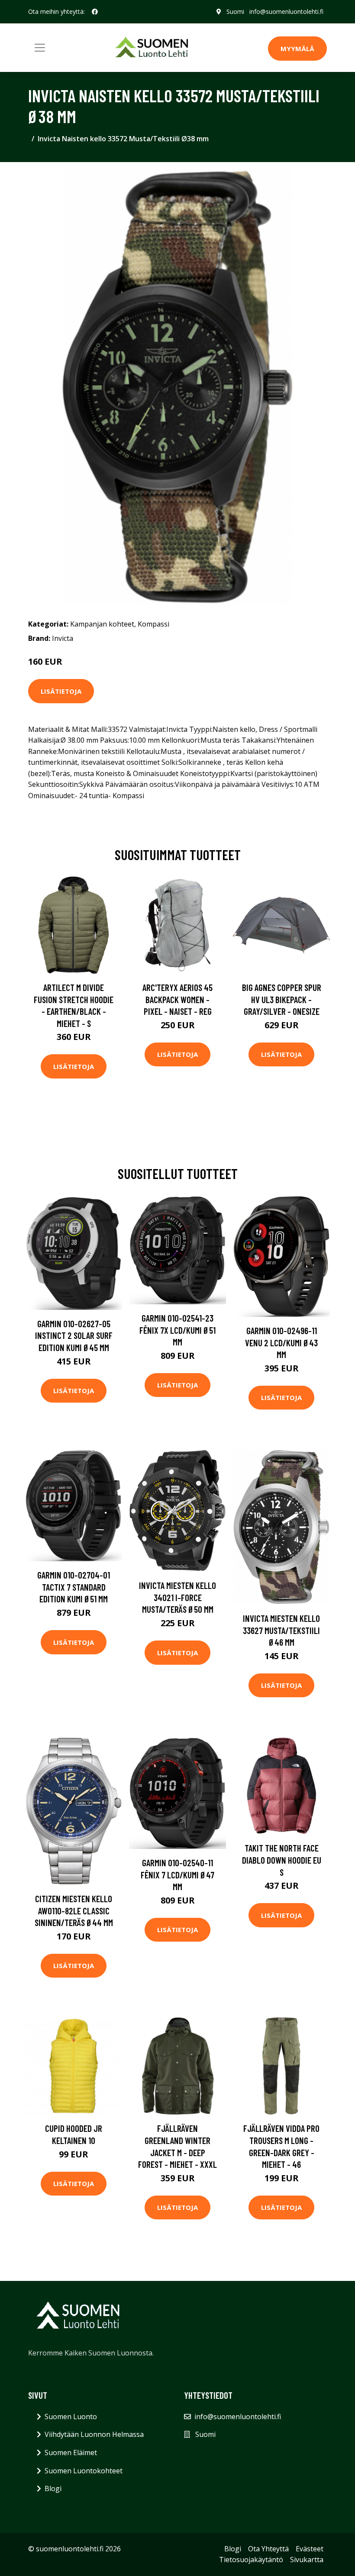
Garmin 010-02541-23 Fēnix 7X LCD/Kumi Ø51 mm (177, 1330)
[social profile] (95, 12)
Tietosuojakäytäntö (251, 2560)
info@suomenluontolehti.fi (286, 11)
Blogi (53, 2488)
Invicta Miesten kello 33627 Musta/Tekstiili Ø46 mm (281, 1630)
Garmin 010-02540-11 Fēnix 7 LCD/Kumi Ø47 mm (177, 1874)
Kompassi (153, 624)
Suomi (235, 11)
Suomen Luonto (71, 2417)
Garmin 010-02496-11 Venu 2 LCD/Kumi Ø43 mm (281, 1342)
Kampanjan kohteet (102, 624)
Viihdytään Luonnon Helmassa (94, 2434)
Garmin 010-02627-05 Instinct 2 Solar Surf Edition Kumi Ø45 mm (74, 1335)
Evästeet (310, 2549)
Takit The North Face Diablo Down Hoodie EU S (282, 1860)
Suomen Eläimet (71, 2453)
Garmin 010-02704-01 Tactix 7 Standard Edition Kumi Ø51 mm (74, 1587)
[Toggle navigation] (40, 48)
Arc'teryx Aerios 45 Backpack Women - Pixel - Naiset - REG (177, 999)
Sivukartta (307, 2560)
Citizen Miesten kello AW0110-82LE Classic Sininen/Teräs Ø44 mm (74, 1910)
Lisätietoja (61, 691)
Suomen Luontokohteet (84, 2471)
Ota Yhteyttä (268, 2549)
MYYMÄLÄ (297, 49)
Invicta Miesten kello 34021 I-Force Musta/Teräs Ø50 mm (177, 1597)
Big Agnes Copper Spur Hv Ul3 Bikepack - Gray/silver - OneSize (282, 999)
